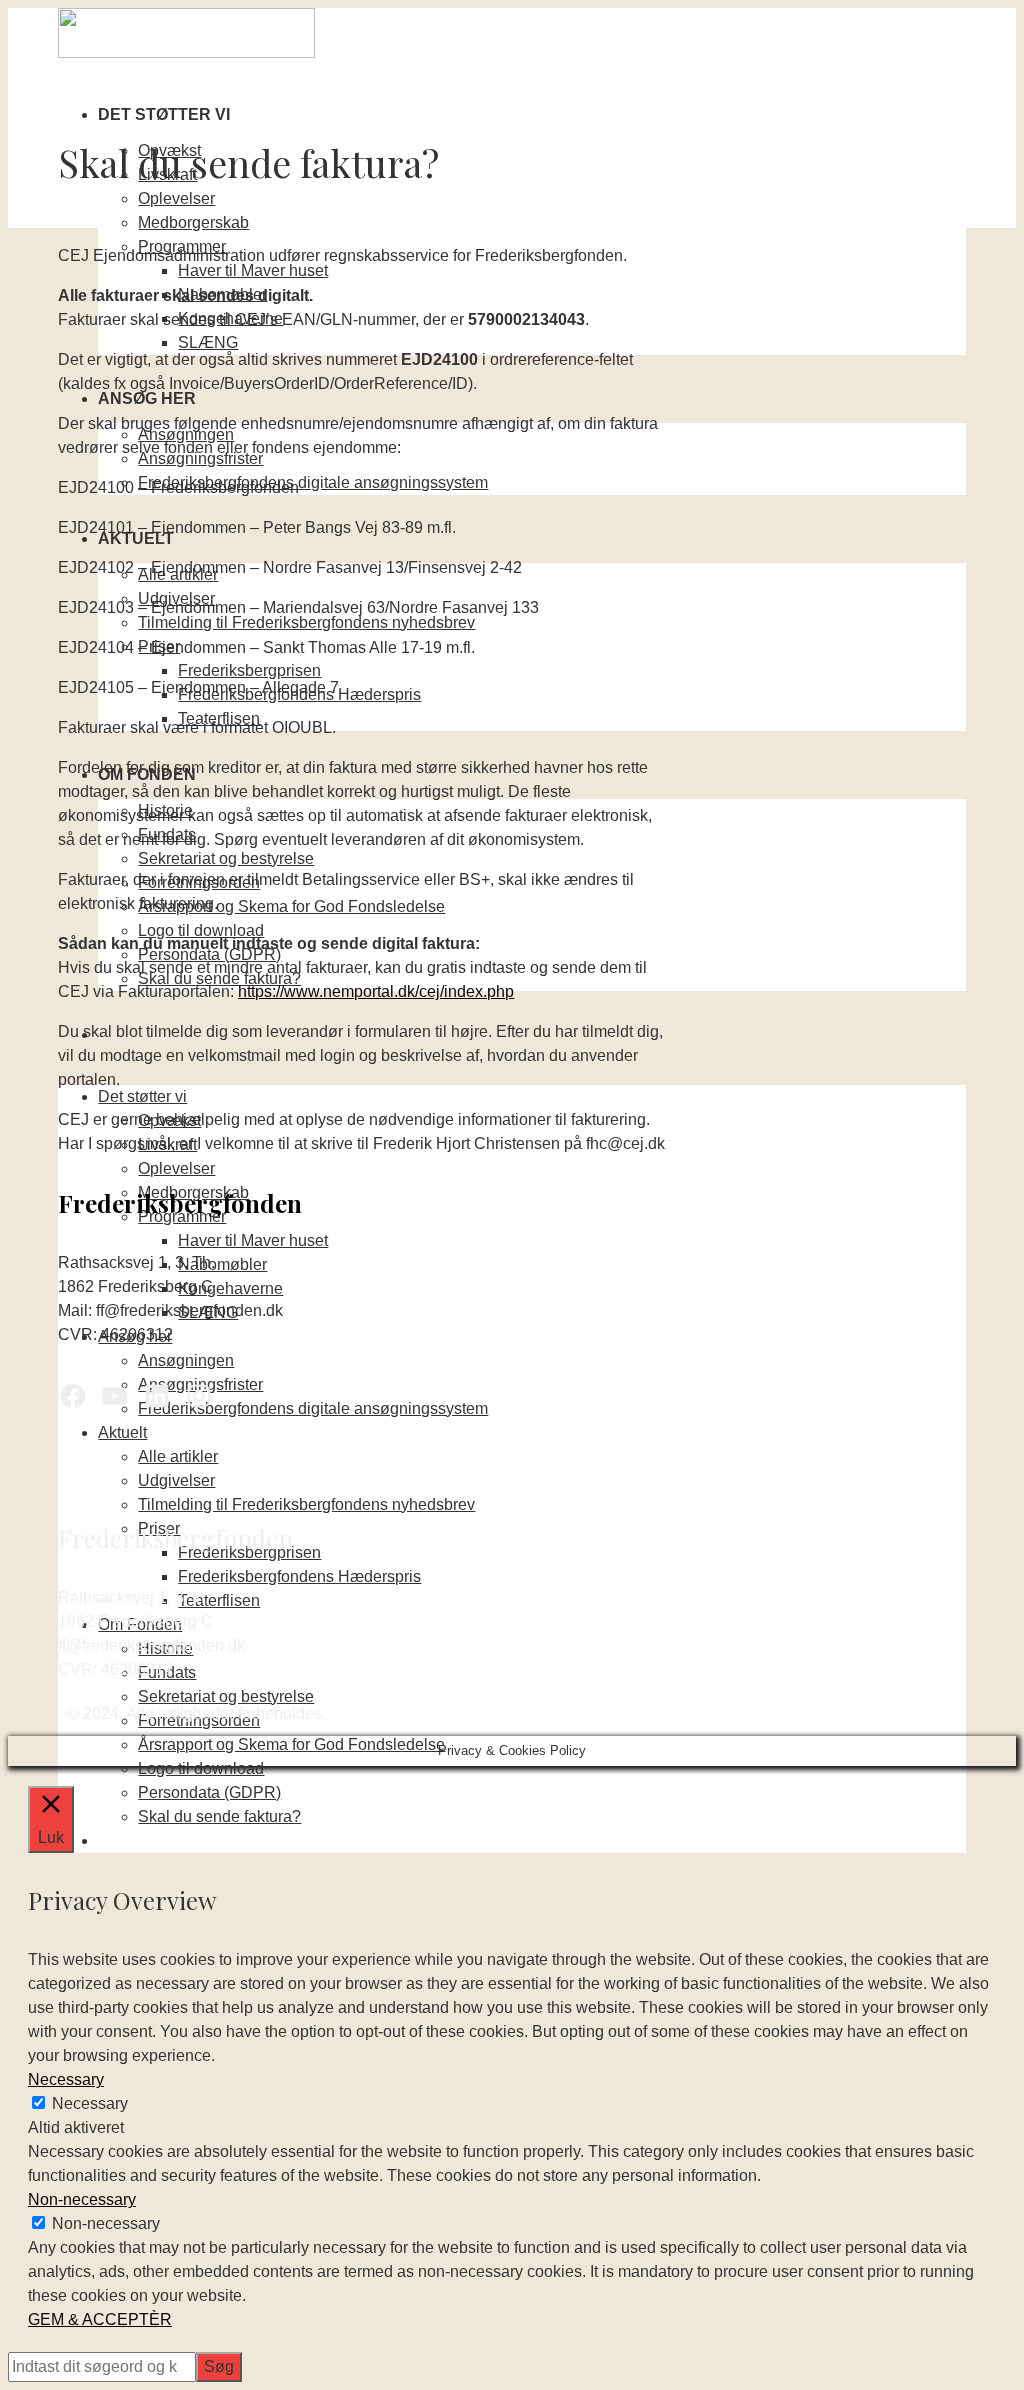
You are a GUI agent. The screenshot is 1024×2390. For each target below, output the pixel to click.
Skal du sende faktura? (219, 1816)
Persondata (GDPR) (209, 1792)
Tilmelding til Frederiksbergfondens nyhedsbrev (306, 622)
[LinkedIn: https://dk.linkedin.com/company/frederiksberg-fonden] (157, 1396)
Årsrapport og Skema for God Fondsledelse (291, 906)
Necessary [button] (66, 2079)
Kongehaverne (230, 1288)
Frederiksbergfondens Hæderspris (299, 1576)
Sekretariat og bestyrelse (226, 858)
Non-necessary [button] (82, 2199)
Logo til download (201, 930)
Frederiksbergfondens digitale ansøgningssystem (313, 482)
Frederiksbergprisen (249, 670)
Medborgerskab (193, 222)
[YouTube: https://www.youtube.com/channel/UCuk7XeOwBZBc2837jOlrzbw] (115, 1396)
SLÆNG (208, 342)
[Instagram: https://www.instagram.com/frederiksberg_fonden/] (199, 1396)
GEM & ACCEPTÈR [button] (100, 2319)
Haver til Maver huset (253, 270)
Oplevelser (176, 198)
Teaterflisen (219, 1600)
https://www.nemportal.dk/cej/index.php (376, 991)
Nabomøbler (222, 1264)
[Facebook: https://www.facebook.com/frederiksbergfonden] (73, 1396)
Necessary (90, 2103)
